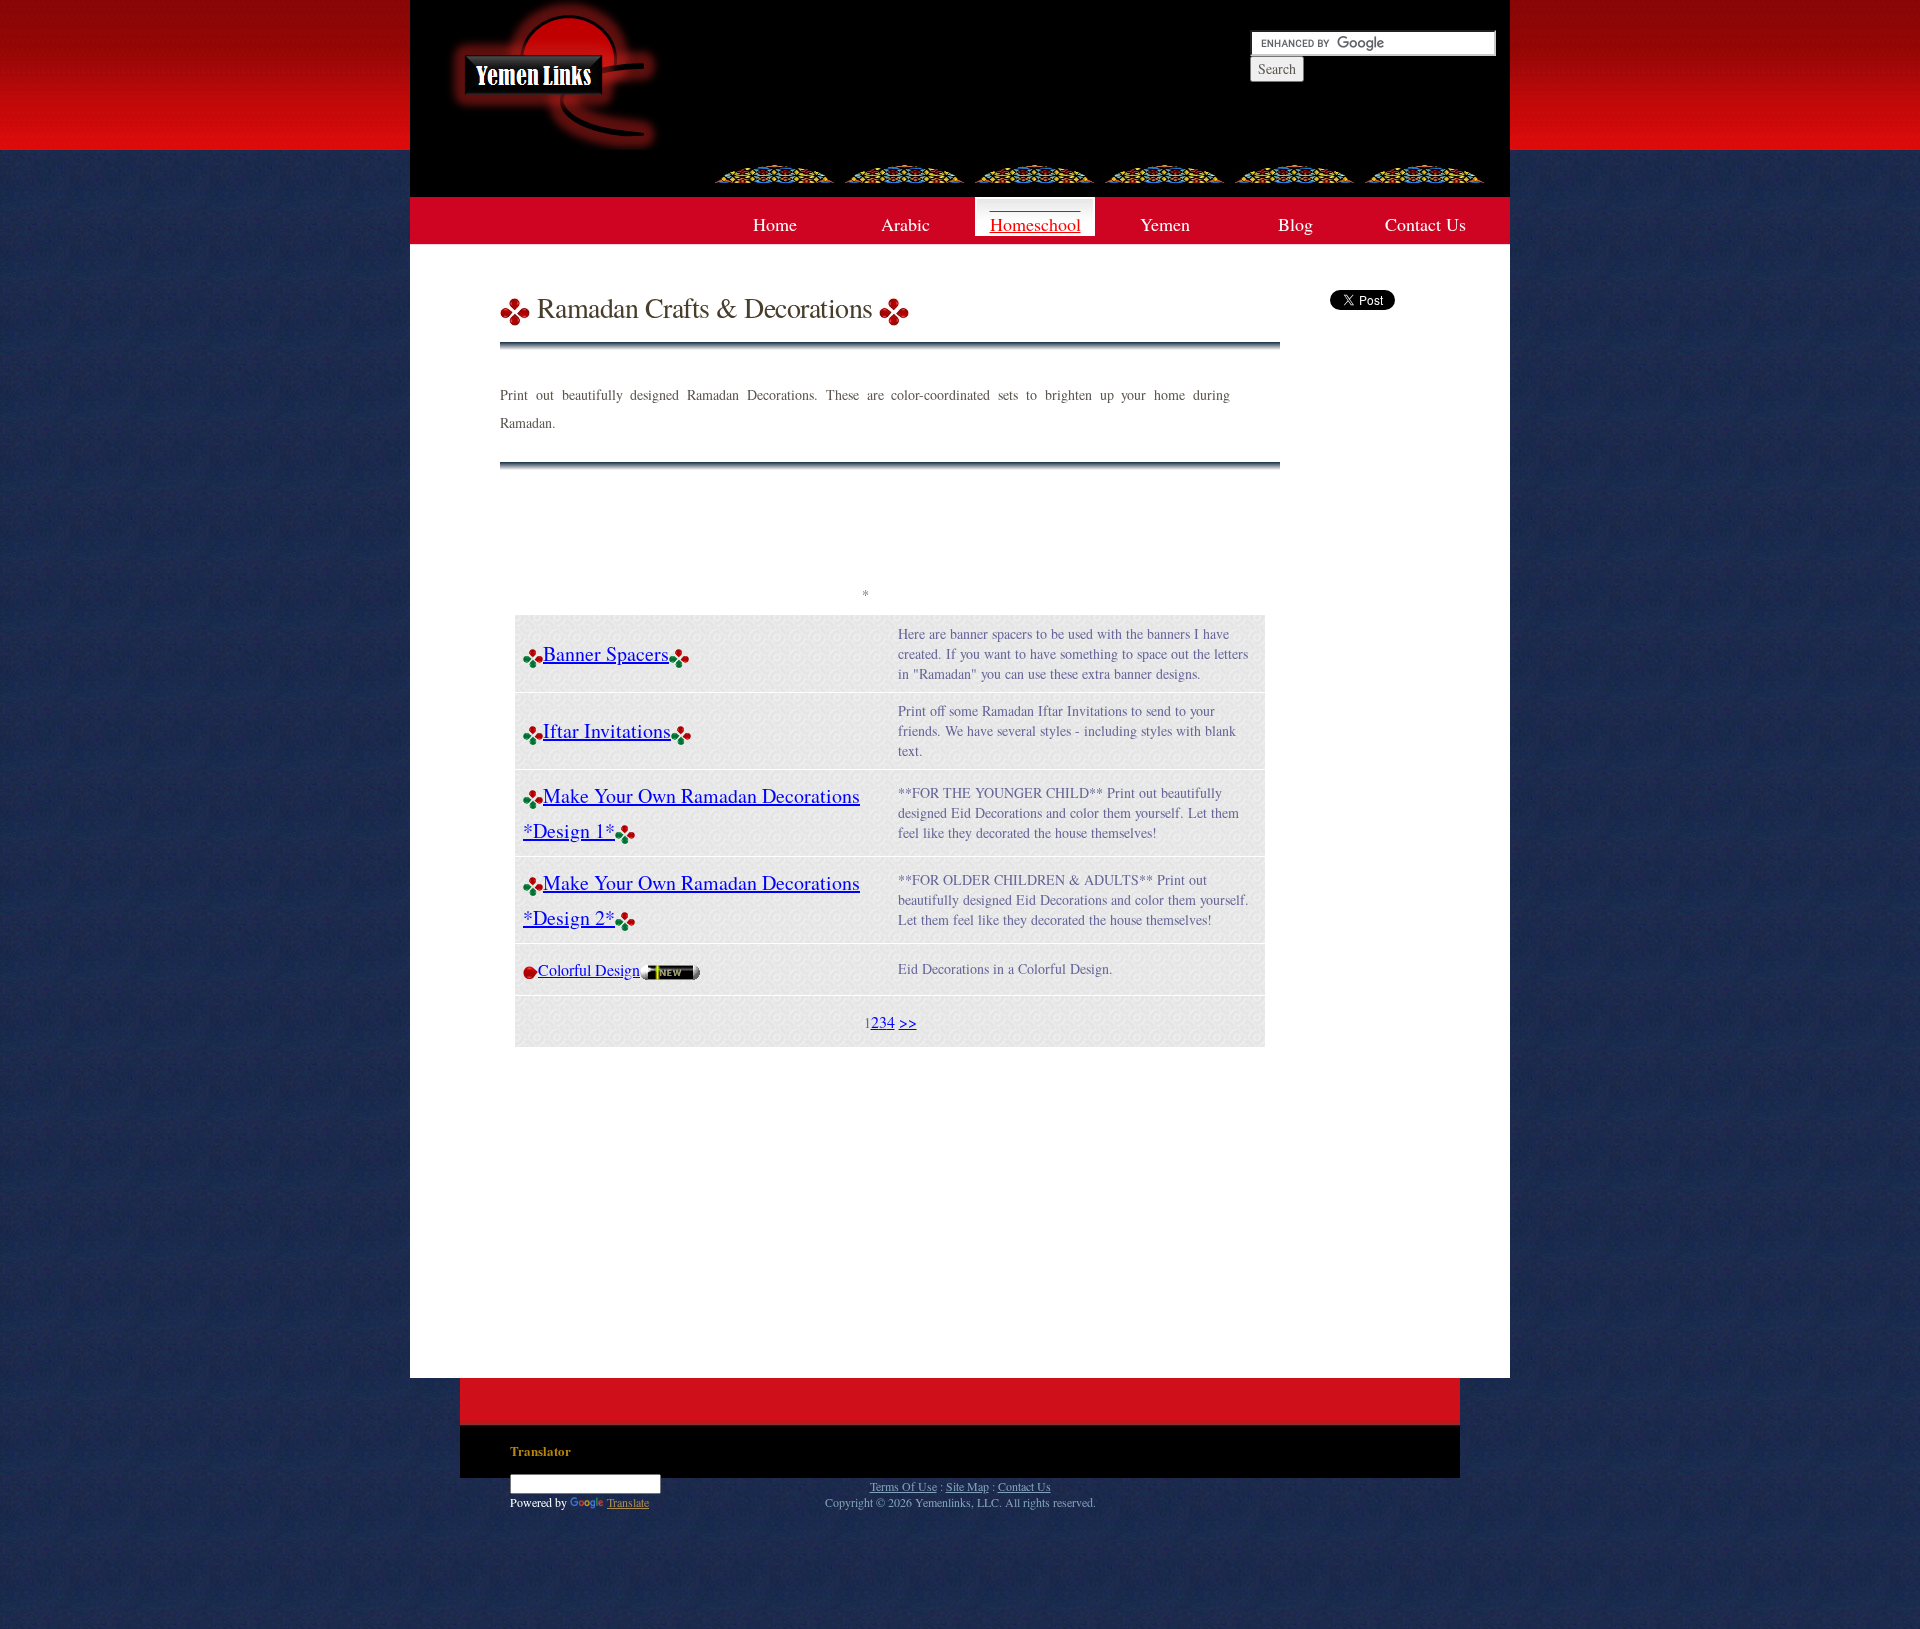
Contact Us (1425, 224)
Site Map (967, 1486)
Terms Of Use (903, 1486)
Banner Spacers (606, 653)
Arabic (905, 224)
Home (775, 224)
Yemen (1165, 224)
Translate (628, 1502)
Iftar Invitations (607, 730)
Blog (1295, 224)
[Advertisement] (865, 535)
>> (908, 1021)
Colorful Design (589, 969)
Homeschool (1035, 224)
